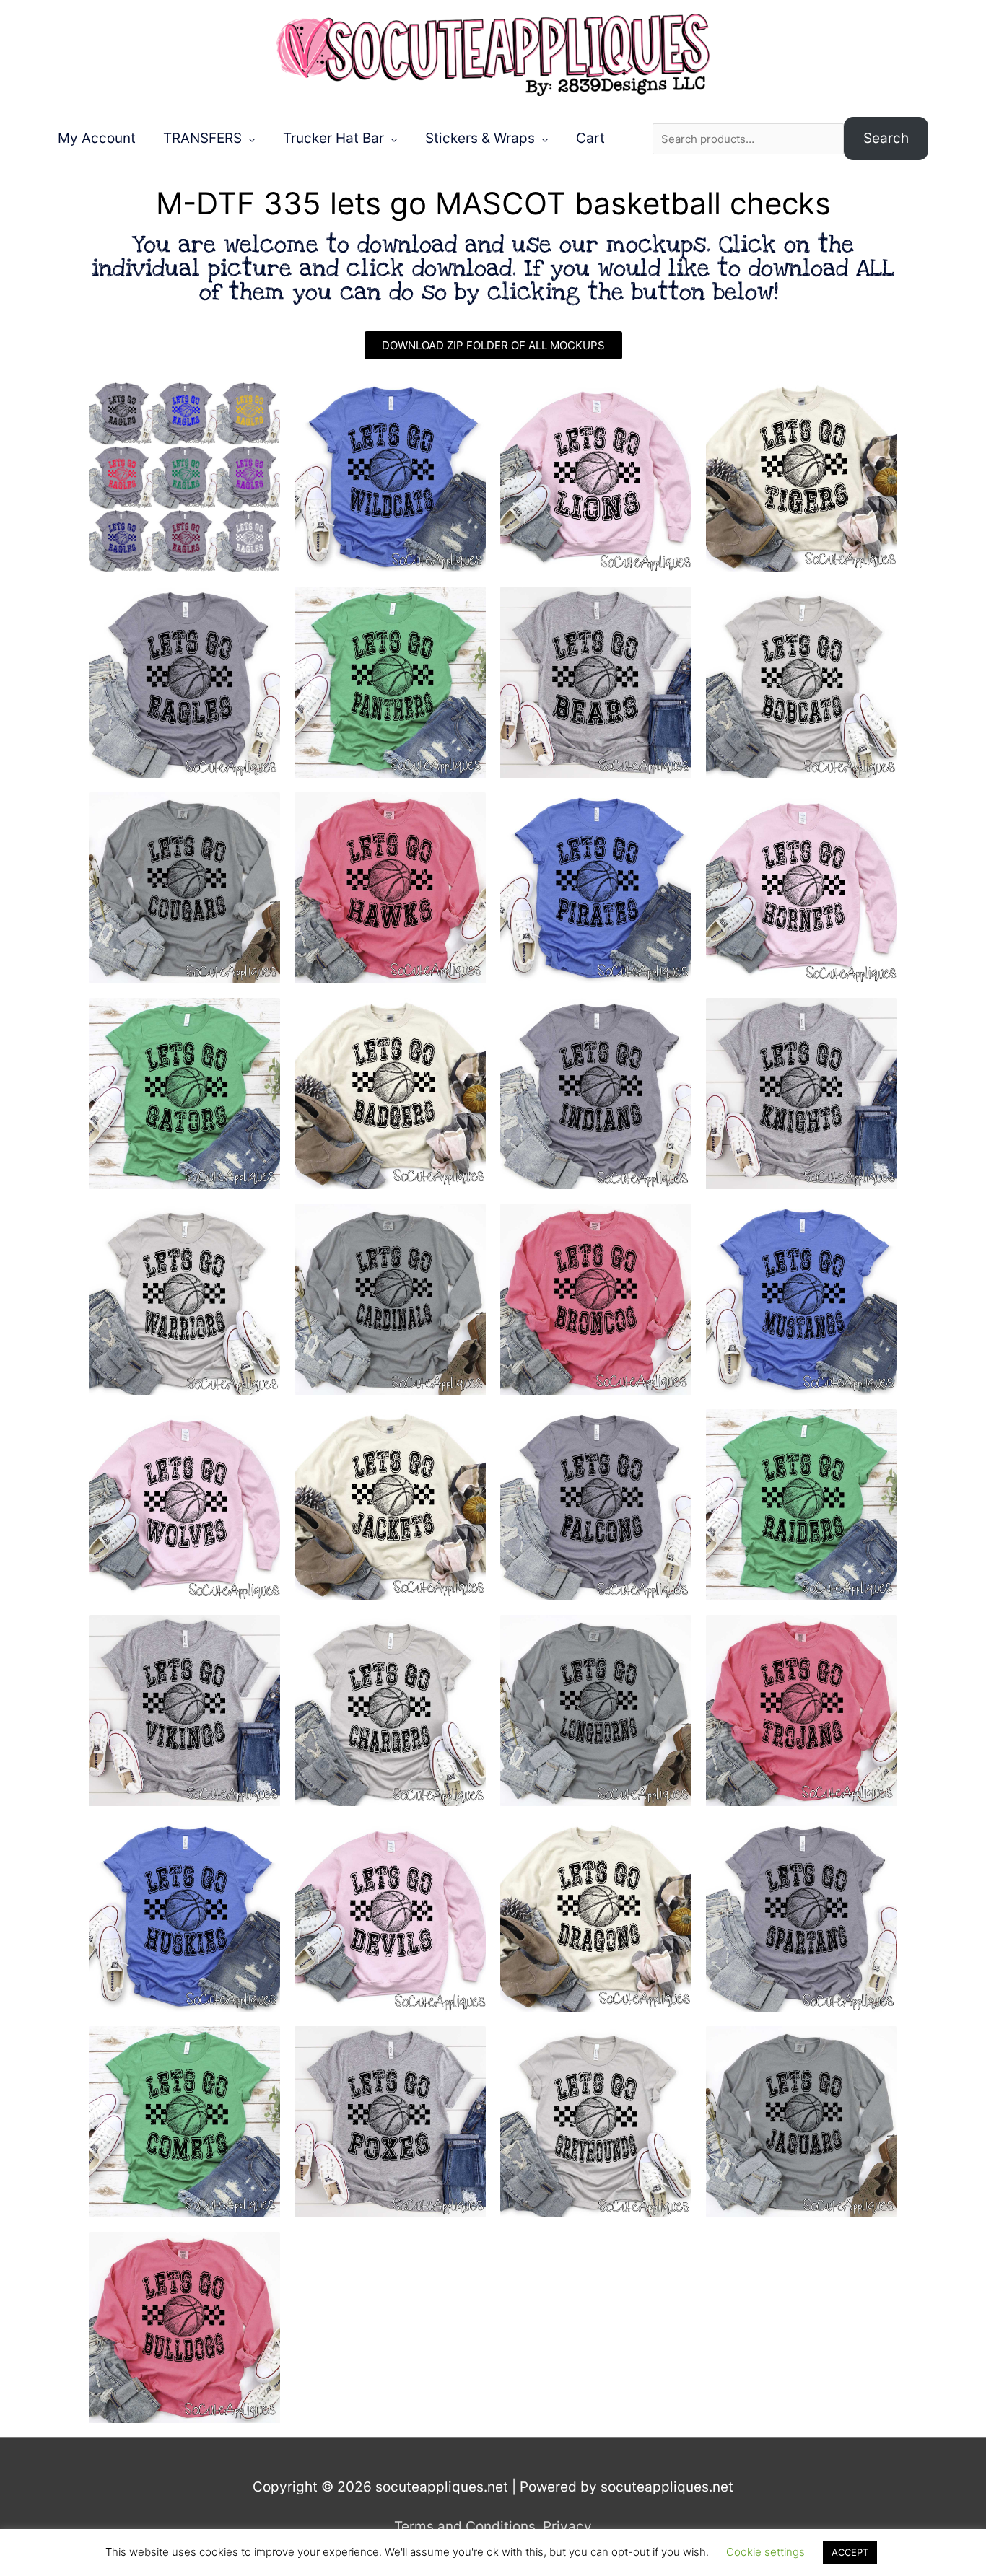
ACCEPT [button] (850, 2552)
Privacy (567, 2527)
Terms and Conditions (465, 2527)
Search (886, 138)
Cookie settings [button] (765, 2552)
